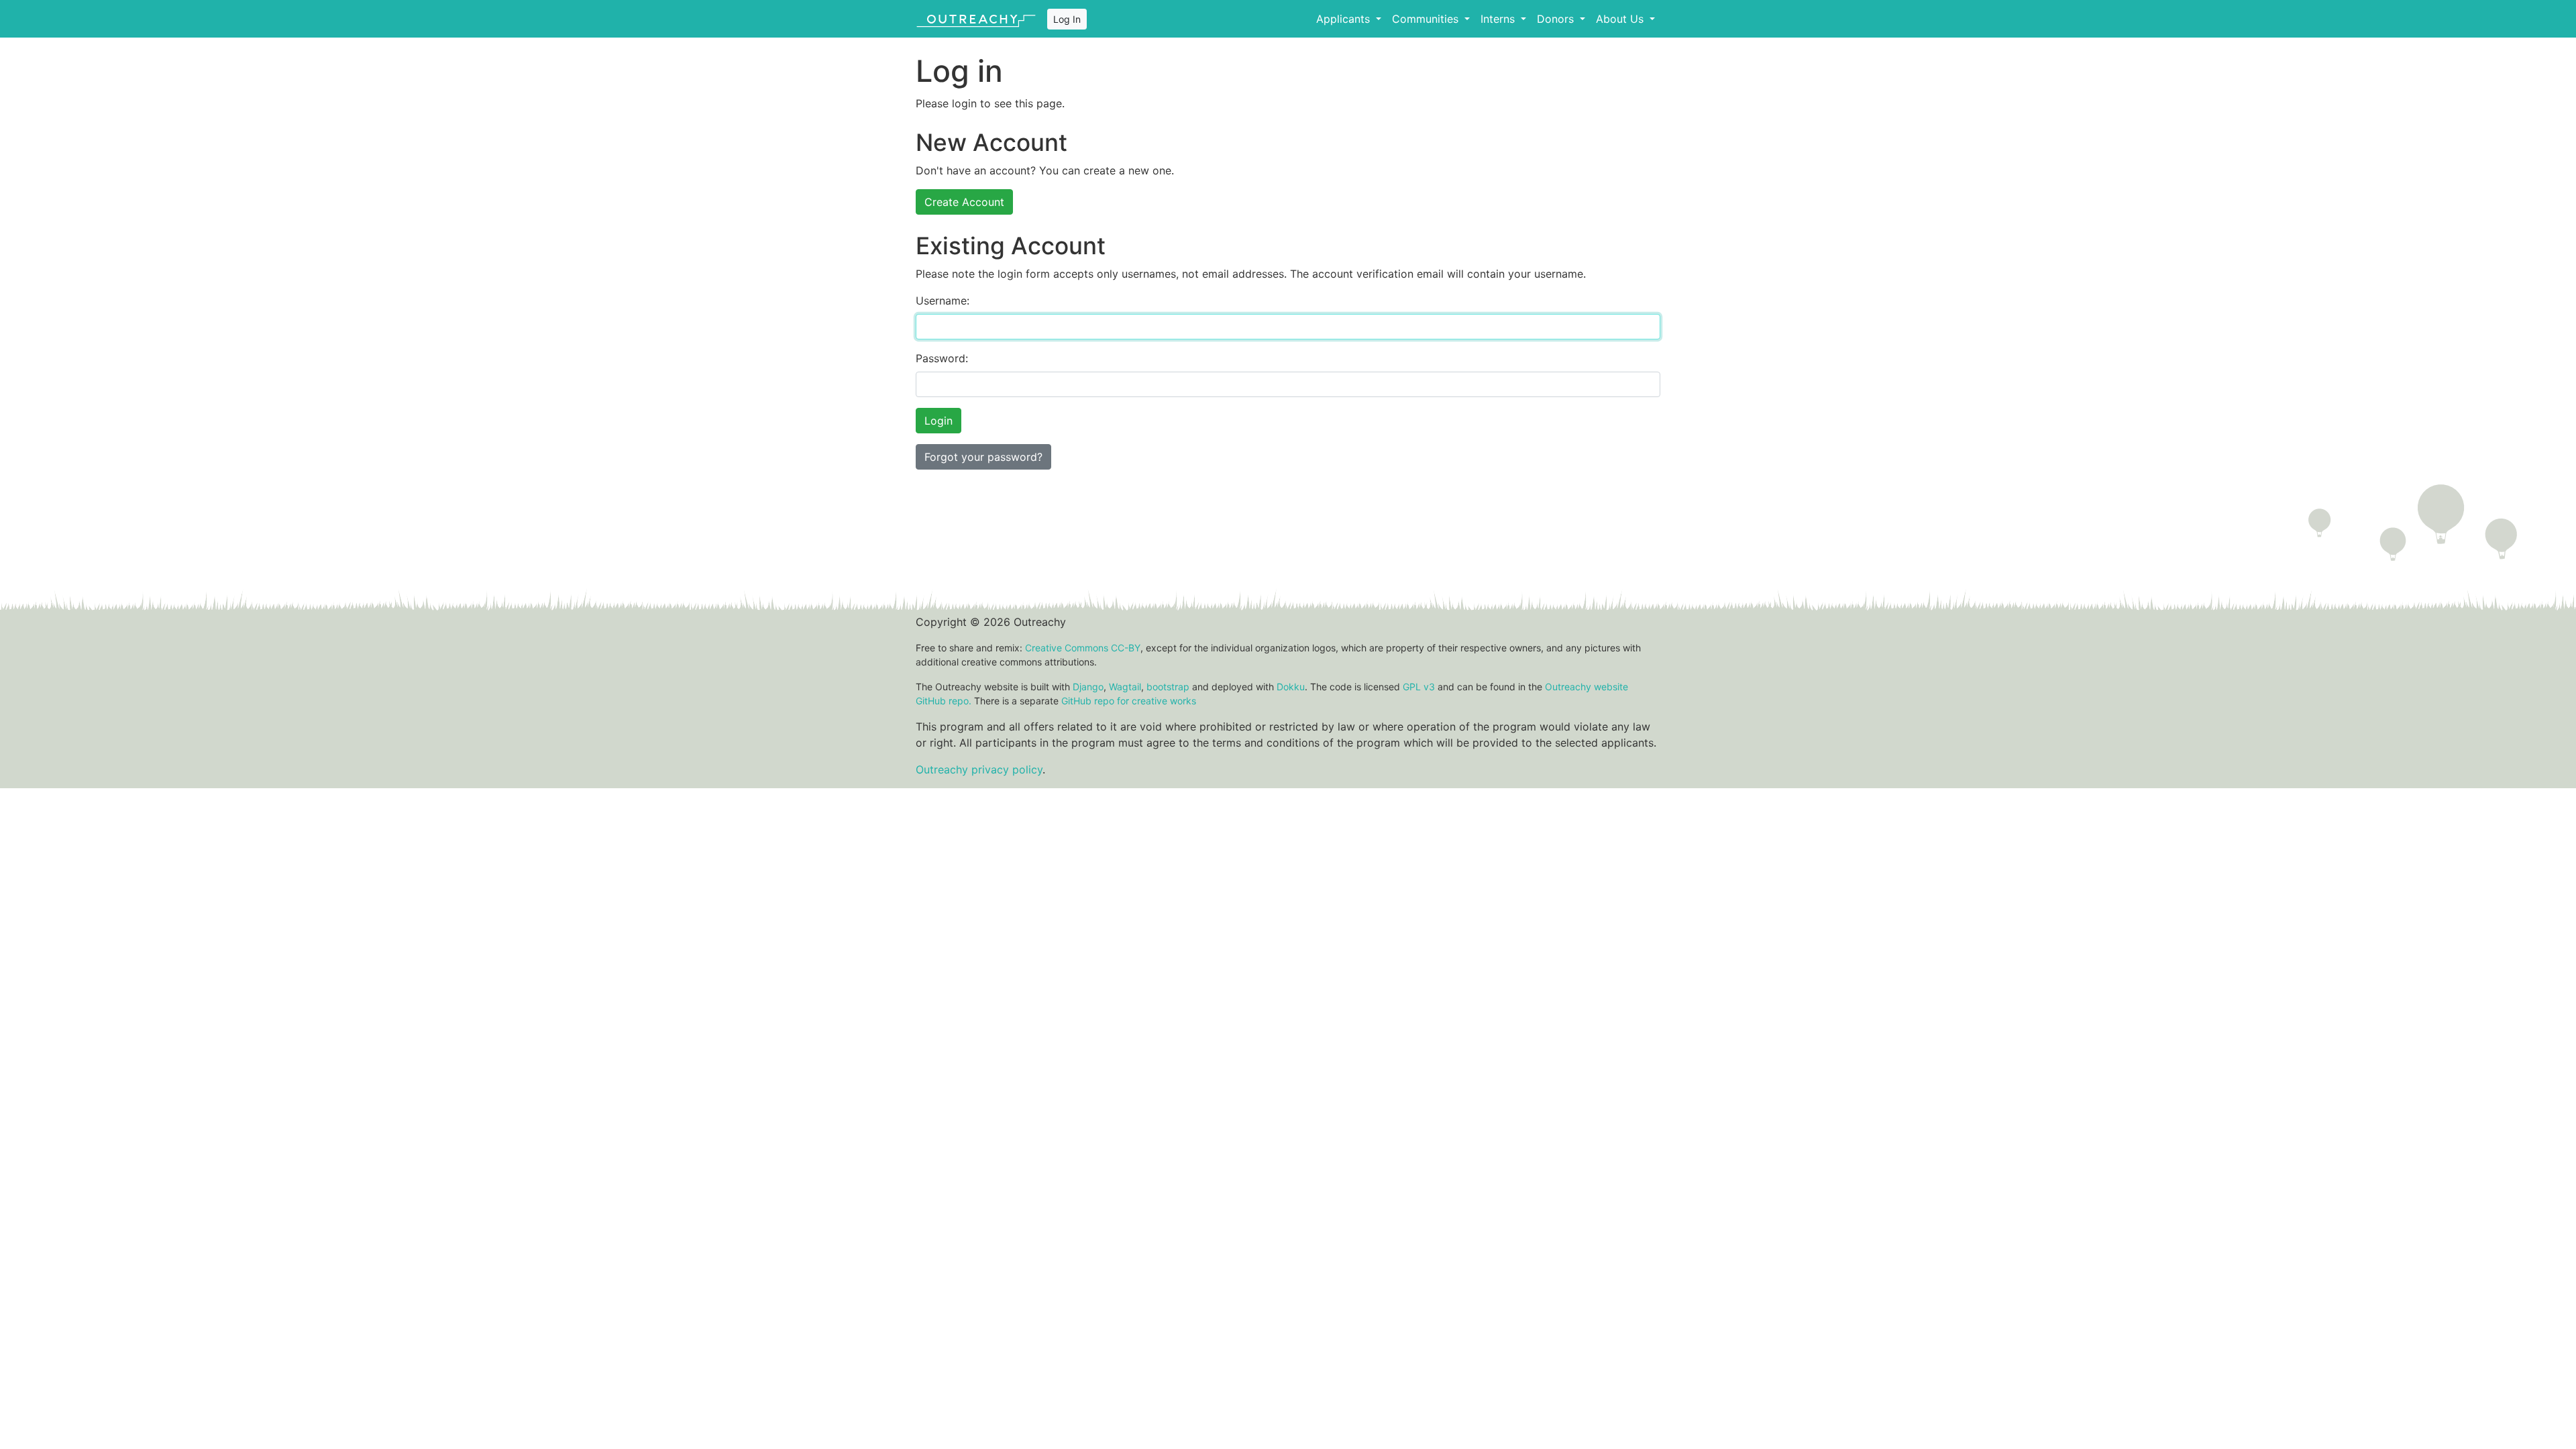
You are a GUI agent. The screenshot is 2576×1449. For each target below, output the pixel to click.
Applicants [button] (1345, 19)
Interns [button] (1499, 19)
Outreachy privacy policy (979, 769)
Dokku (1291, 687)
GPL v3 (1419, 687)
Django (1088, 687)
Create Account (964, 202)
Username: (943, 301)
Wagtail (1125, 687)
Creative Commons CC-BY (1083, 648)
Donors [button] (1557, 19)
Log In (1067, 19)
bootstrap (1168, 687)
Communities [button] (1427, 19)
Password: (942, 358)
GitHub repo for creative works (1129, 701)
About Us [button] (1621, 19)
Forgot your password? (983, 457)
